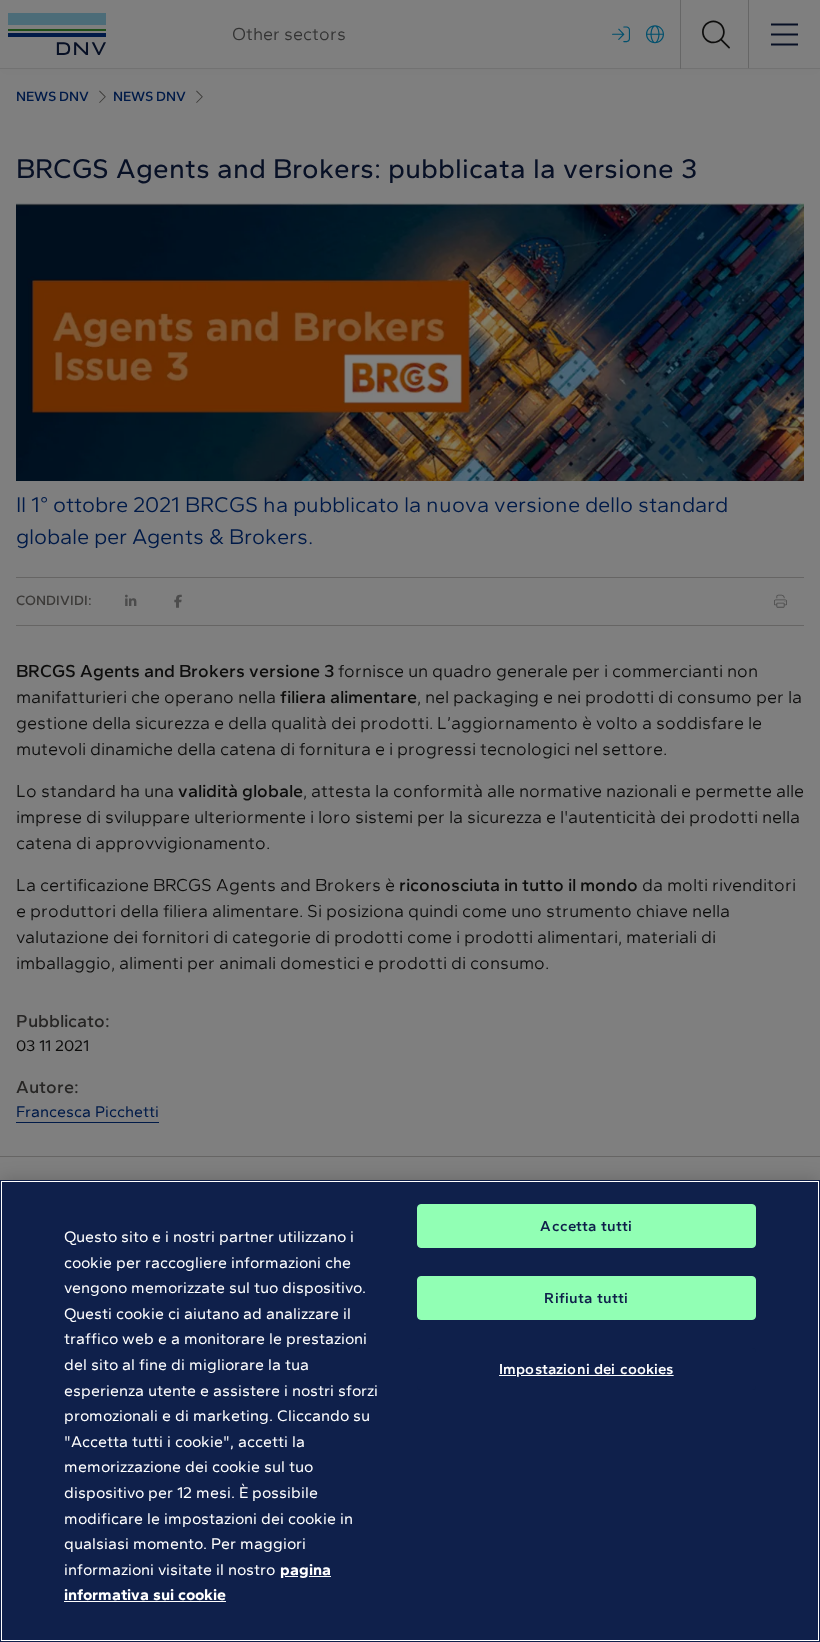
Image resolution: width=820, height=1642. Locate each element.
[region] (410, 1411)
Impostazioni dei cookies (586, 1369)
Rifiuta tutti (586, 1298)
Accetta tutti (586, 1226)
